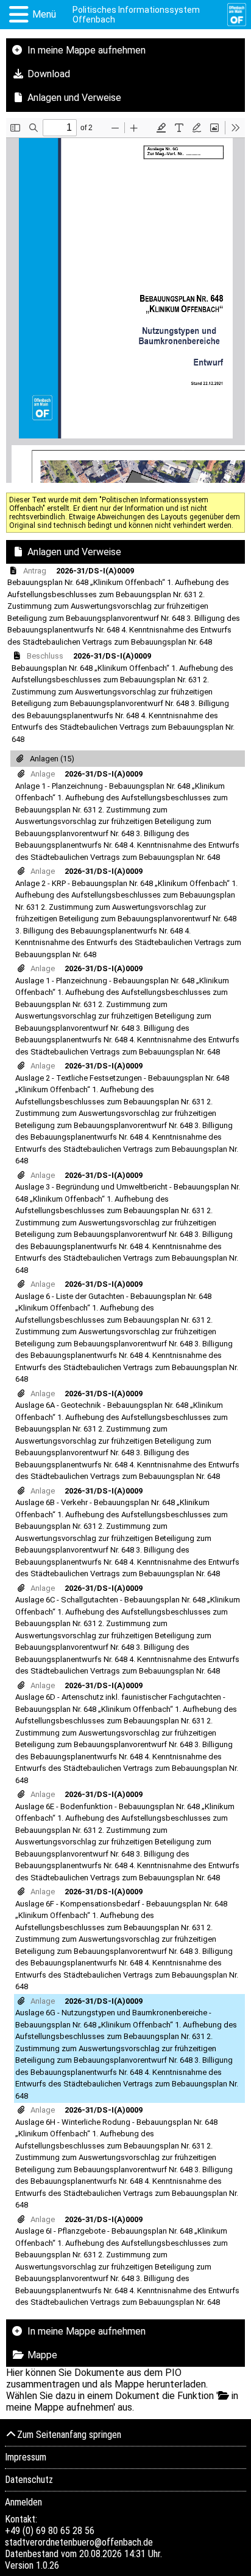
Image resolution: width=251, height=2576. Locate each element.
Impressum (26, 2457)
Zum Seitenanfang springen (69, 2435)
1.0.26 (48, 2565)
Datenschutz (29, 2480)
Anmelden (23, 2502)
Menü (44, 14)
